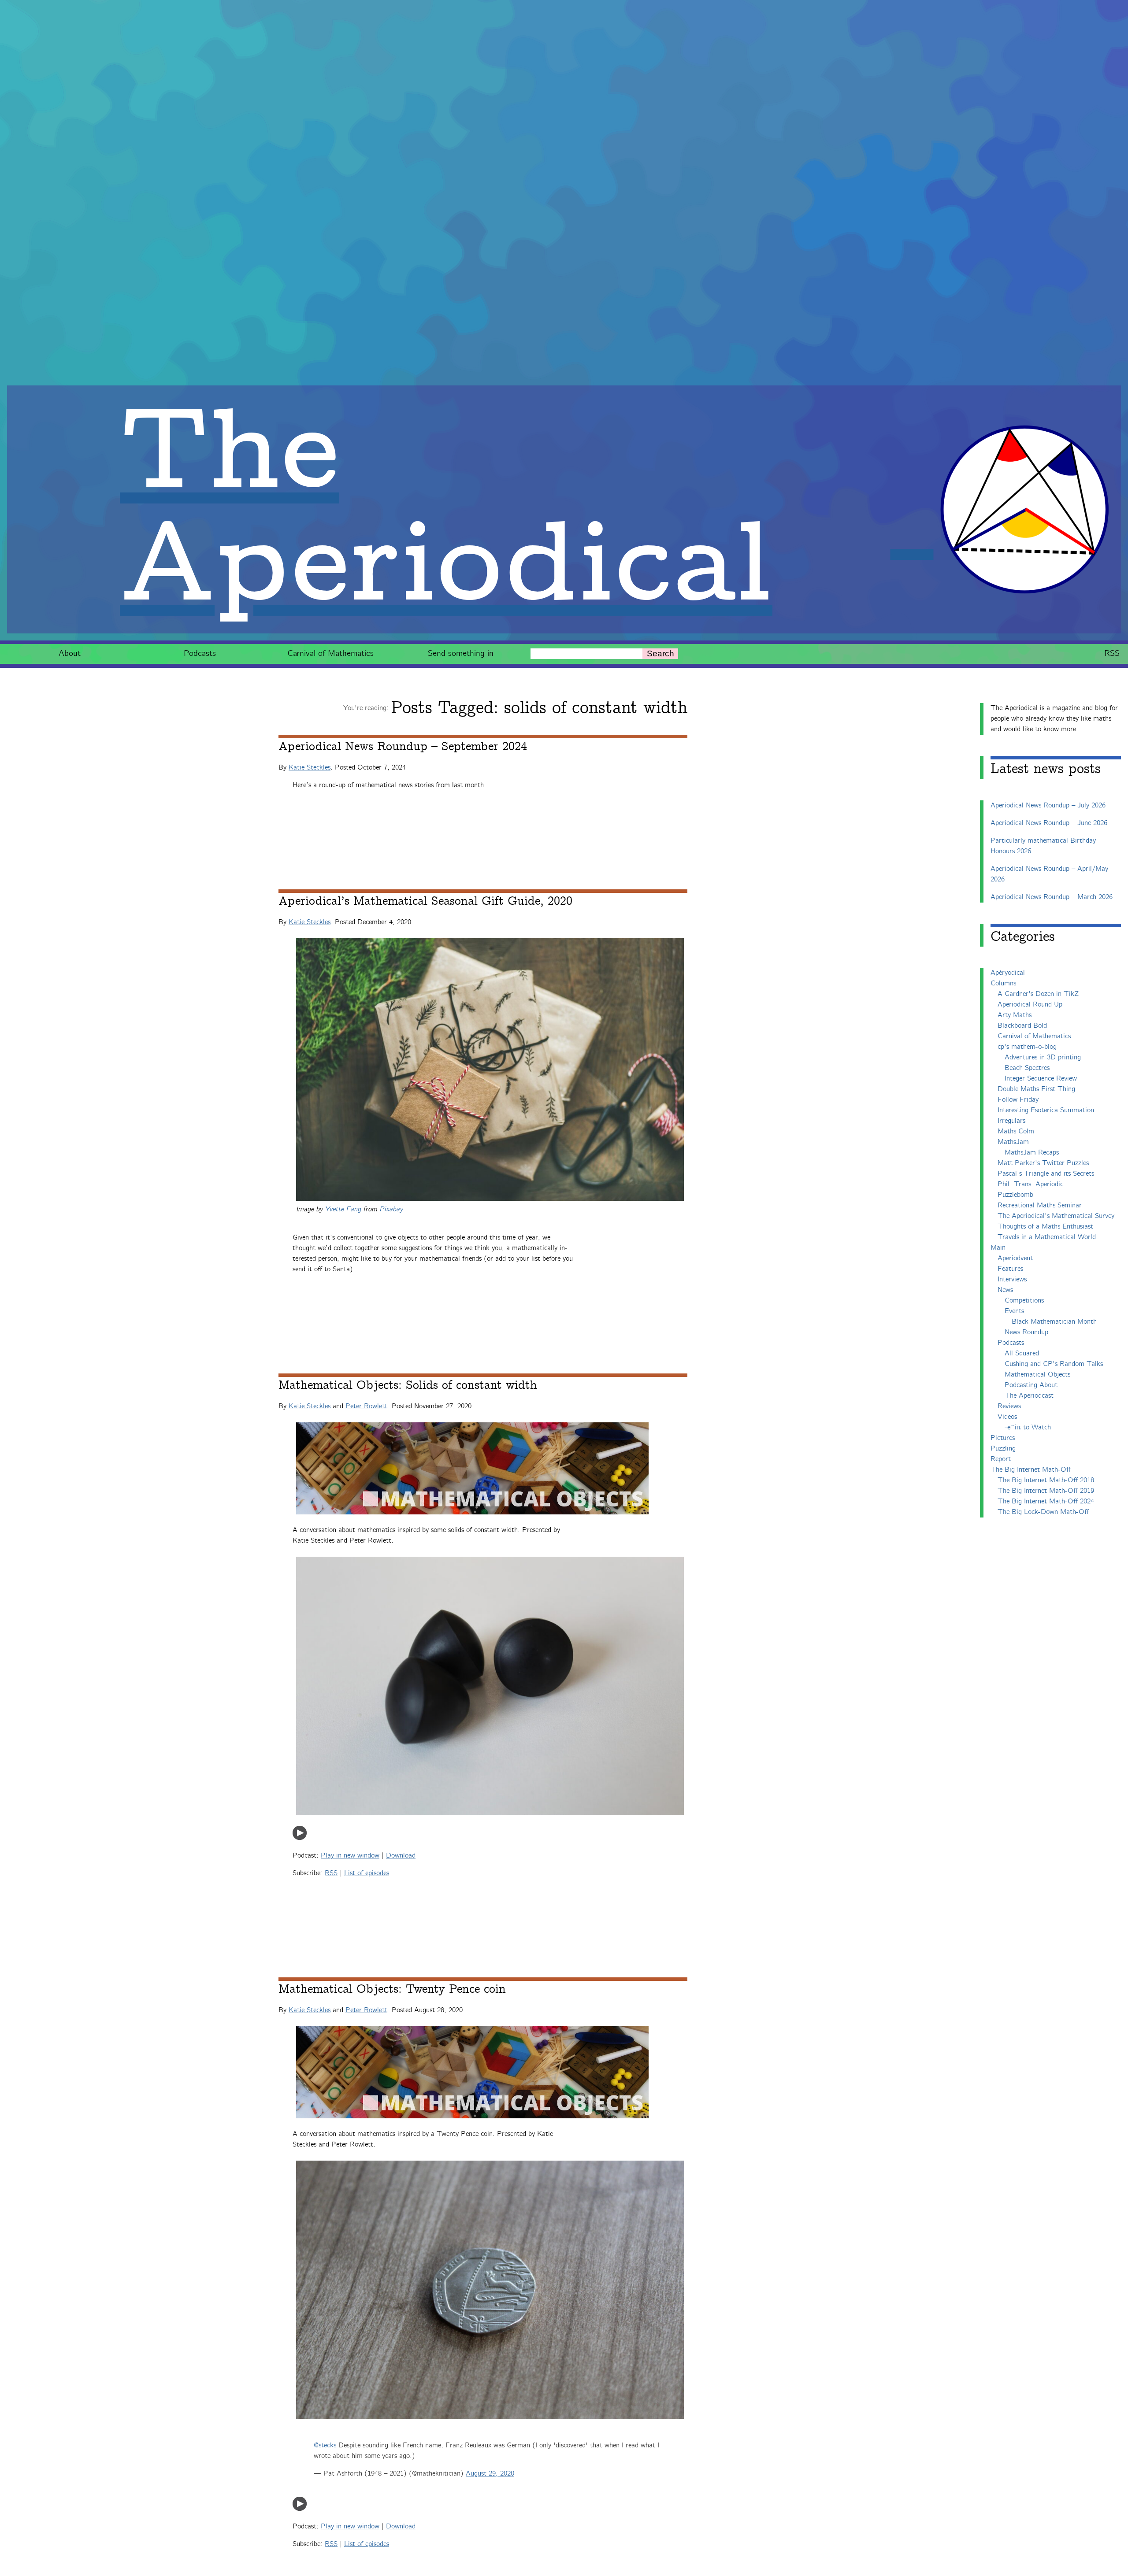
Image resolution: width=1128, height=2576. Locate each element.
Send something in (461, 653)
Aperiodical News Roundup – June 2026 (1049, 823)
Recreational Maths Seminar (1040, 1205)
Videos (1007, 1417)
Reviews (1009, 1406)
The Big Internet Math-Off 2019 (1046, 1491)
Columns (1003, 983)
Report (1001, 1459)
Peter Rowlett (366, 1406)
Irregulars (1011, 1121)
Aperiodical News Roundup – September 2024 (403, 747)
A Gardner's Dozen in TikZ (1038, 994)
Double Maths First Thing (1036, 1089)
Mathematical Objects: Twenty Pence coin (392, 1989)
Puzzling (1003, 1449)
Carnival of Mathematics (330, 653)
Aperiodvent (1015, 1258)
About (70, 653)
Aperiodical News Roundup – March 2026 (1052, 897)
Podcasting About (1031, 1385)
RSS (1112, 653)
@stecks (325, 2445)
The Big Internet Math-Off (1031, 1470)
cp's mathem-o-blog (1027, 1047)
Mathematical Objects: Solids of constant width (408, 1385)
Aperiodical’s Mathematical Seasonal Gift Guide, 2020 (425, 901)
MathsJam (1013, 1142)
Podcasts (200, 653)
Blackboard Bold (1022, 1026)
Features (1010, 1269)
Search (660, 653)
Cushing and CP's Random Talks (1054, 1364)
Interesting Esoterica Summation (1046, 1110)
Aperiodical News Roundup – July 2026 (1048, 805)
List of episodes (367, 1873)
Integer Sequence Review (1041, 1079)
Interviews (1012, 1279)
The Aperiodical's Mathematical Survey (1056, 1216)
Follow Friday (1018, 1100)
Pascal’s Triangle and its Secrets (1046, 1174)
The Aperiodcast (1029, 1396)
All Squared (1022, 1353)
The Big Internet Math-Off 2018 (1046, 1480)
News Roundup (1026, 1332)
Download (401, 1856)
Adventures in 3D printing (1043, 1057)
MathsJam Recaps (1032, 1153)
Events (1014, 1311)
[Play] (300, 1838)
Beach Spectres (1027, 1068)
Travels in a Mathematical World (1047, 1237)
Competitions (1024, 1301)
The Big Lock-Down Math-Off (1043, 1512)
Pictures (1003, 1438)
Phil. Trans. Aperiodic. (1032, 1184)
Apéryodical (1008, 973)
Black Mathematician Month (1054, 1322)
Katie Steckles (310, 768)
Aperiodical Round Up (1030, 1005)
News (1005, 1290)
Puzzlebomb (1015, 1195)
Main (998, 1248)
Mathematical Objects (1037, 1375)
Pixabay (391, 1209)
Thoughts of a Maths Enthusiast (1045, 1227)
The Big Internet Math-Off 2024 (1046, 1501)
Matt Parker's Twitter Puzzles (1043, 1163)
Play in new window (350, 1856)
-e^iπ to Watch (1028, 1427)
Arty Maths (1015, 1015)
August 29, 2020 (490, 2474)
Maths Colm (1016, 1131)
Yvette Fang (343, 1209)
